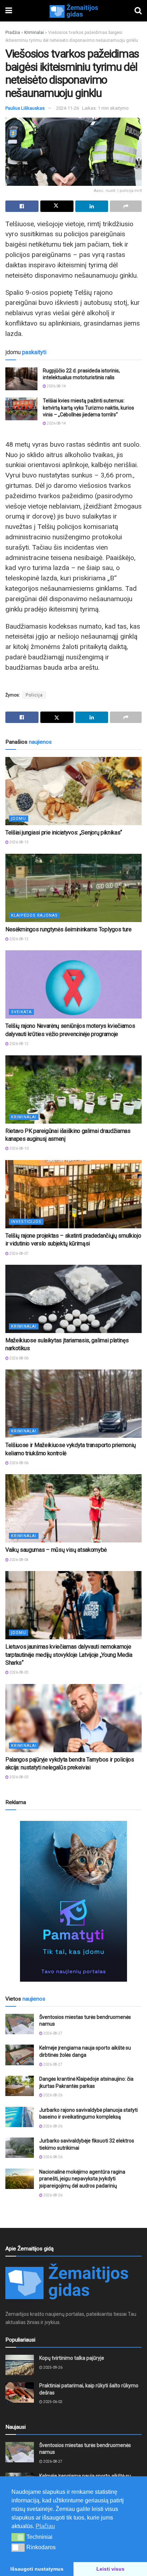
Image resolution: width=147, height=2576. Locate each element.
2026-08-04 (19, 1560)
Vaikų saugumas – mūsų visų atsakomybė (56, 1550)
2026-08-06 (19, 1358)
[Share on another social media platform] (126, 206)
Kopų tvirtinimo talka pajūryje (72, 2358)
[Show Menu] (9, 11)
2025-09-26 (52, 2367)
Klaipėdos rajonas (34, 915)
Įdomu (19, 819)
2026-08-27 (52, 2033)
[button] (18, 2537)
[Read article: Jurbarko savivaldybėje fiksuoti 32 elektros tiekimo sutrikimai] (20, 2148)
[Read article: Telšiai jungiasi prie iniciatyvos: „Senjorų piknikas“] (73, 791)
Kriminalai (34, 33)
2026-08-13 (19, 842)
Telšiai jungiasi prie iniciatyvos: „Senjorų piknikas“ (64, 833)
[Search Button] (138, 11)
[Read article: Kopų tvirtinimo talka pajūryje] (20, 2365)
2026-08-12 (19, 939)
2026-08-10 (19, 1148)
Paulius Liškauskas (25, 108)
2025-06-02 (52, 2402)
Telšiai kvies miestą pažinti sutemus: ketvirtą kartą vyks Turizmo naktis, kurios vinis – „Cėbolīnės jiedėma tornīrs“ (88, 408)
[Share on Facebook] (22, 206)
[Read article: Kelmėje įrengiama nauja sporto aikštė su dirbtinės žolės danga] (20, 2055)
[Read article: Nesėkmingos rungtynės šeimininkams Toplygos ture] (73, 888)
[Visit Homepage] (73, 11)
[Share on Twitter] (57, 206)
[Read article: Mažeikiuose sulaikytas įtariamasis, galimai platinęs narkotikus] (73, 1299)
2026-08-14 (56, 386)
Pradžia (13, 33)
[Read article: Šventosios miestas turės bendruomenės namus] (20, 2024)
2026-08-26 (52, 2095)
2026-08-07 (19, 1254)
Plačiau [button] (45, 2526)
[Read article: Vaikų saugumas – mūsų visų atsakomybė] (73, 1508)
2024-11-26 (67, 108)
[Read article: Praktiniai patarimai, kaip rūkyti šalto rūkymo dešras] (20, 2392)
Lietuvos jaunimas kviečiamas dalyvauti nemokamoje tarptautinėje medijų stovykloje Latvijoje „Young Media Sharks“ (69, 1655)
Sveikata (21, 1012)
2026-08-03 (19, 1672)
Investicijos (26, 1222)
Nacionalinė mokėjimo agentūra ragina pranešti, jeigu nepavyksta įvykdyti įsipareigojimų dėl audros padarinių (82, 2179)
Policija (34, 695)
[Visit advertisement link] (73, 1901)
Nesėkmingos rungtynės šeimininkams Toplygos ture (69, 929)
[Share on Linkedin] (92, 206)
